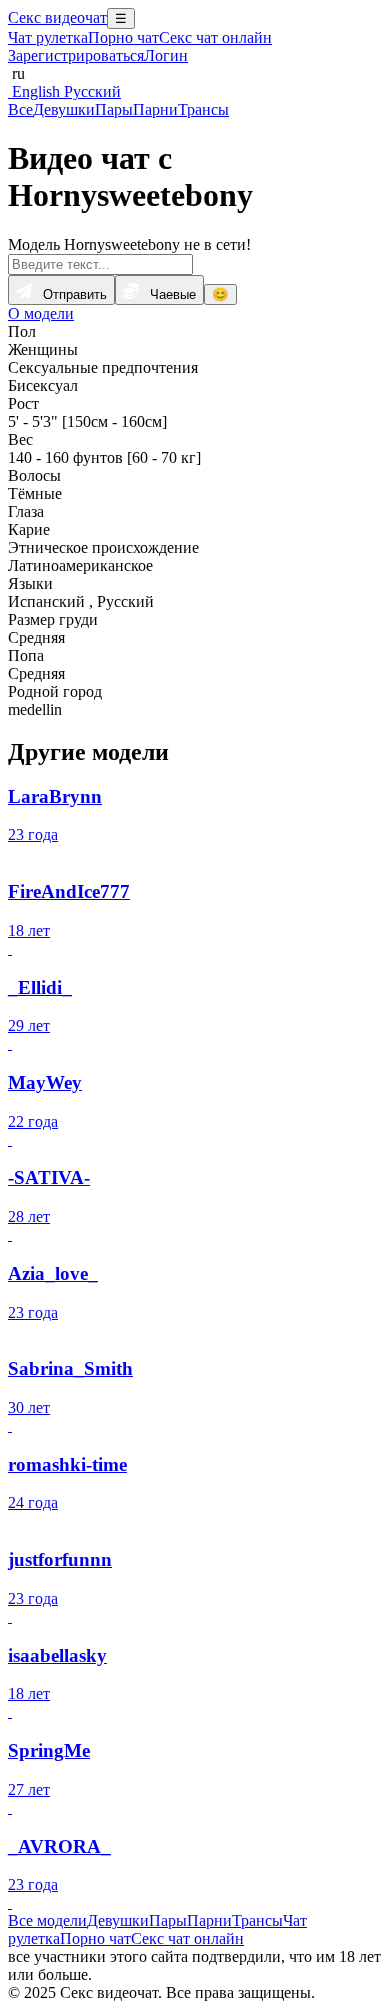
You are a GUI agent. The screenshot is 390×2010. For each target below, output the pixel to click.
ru (16, 73)
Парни (155, 109)
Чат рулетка (48, 37)
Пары (114, 109)
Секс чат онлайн (215, 37)
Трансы (203, 109)
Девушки (64, 109)
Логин (166, 55)
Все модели (47, 1920)
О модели (41, 313)
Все (20, 109)
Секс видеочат (57, 17)
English (34, 91)
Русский (90, 91)
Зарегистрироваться (76, 55)
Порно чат (123, 37)
